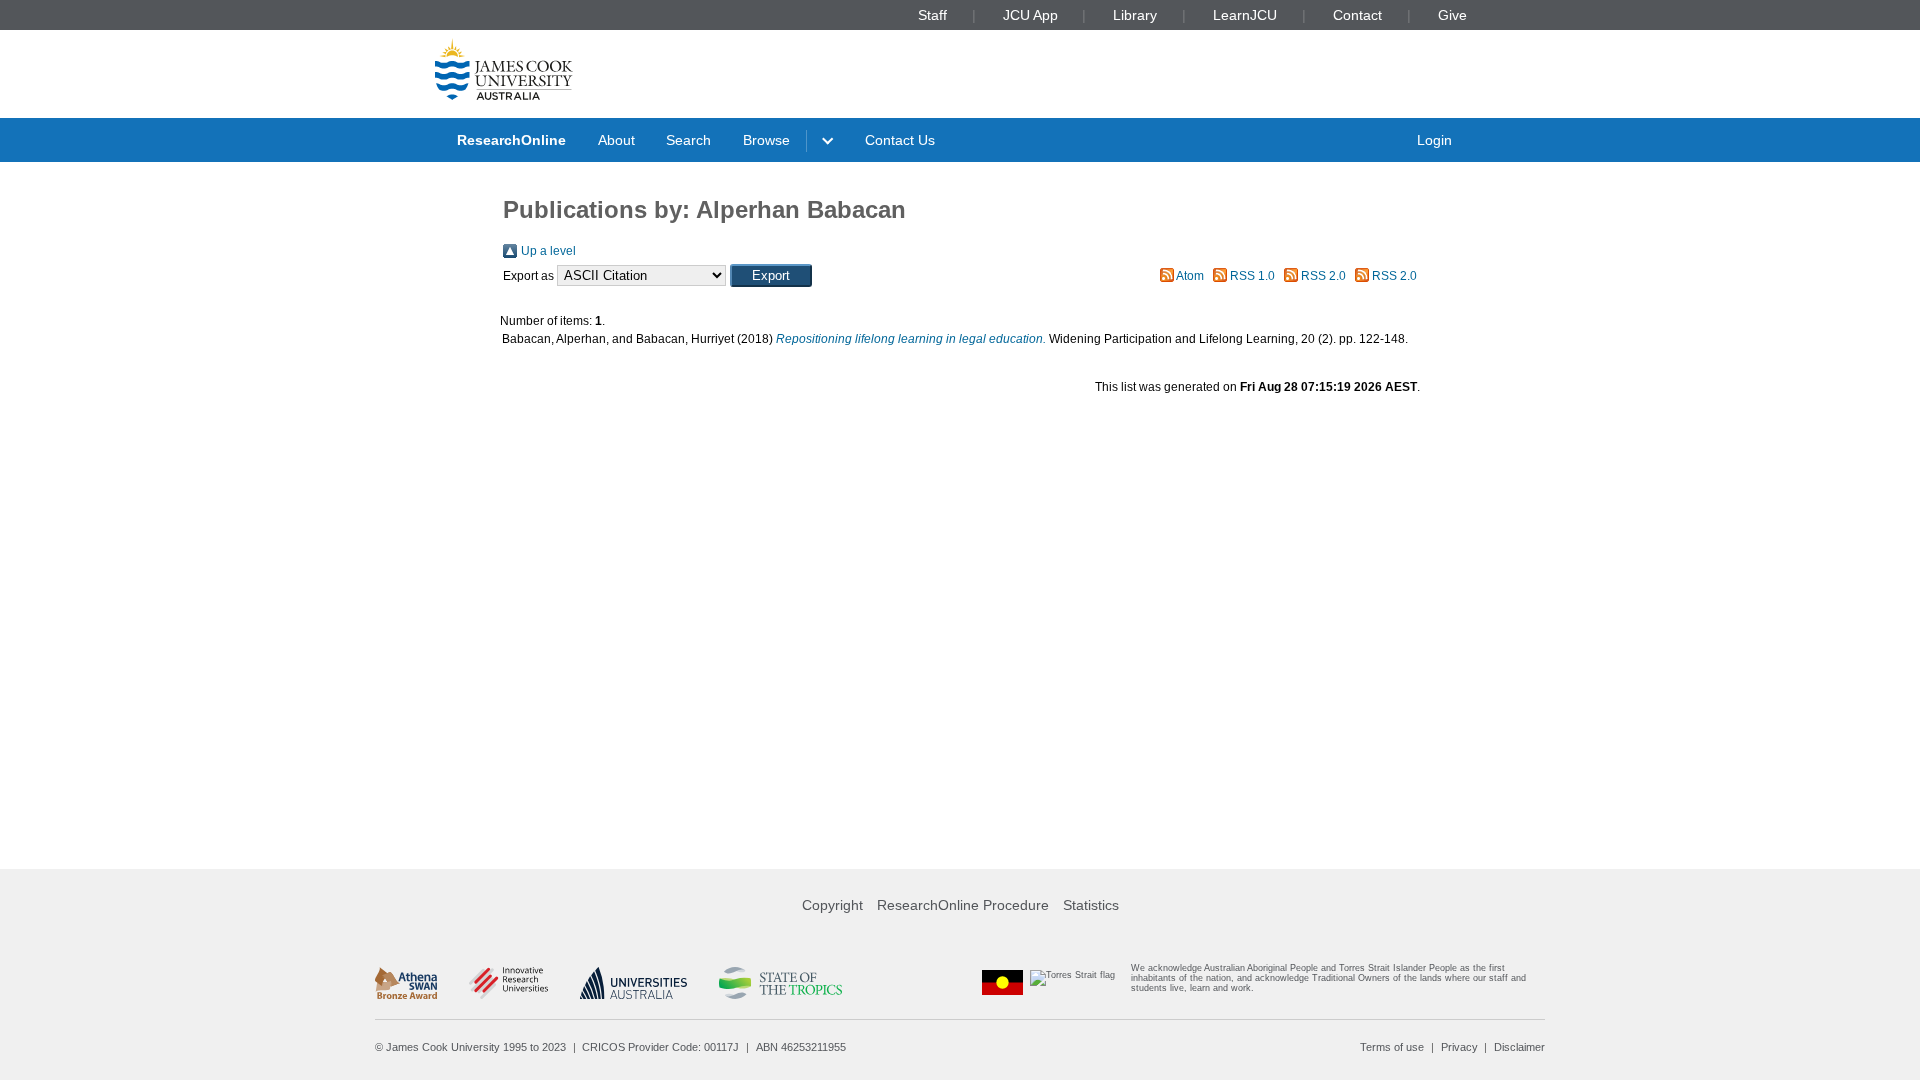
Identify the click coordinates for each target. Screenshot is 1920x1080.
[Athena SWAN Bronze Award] (406, 983)
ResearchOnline (511, 140)
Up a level (548, 251)
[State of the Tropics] (780, 983)
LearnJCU (1245, 15)
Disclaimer (1519, 1047)
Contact (1357, 15)
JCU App (1030, 15)
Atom (1190, 276)
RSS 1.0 (1252, 276)
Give (1452, 15)
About (616, 140)
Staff (932, 15)
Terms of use (1392, 1047)
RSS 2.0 (1323, 276)
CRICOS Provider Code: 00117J (660, 1047)
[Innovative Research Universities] (508, 983)
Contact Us (900, 140)
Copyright (832, 905)
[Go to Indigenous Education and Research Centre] (1003, 982)
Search (688, 140)
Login (1434, 140)
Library (1135, 15)
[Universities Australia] (633, 983)
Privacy (1459, 1047)
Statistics (1091, 905)
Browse (766, 140)
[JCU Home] (504, 69)
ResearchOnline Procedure (963, 905)
